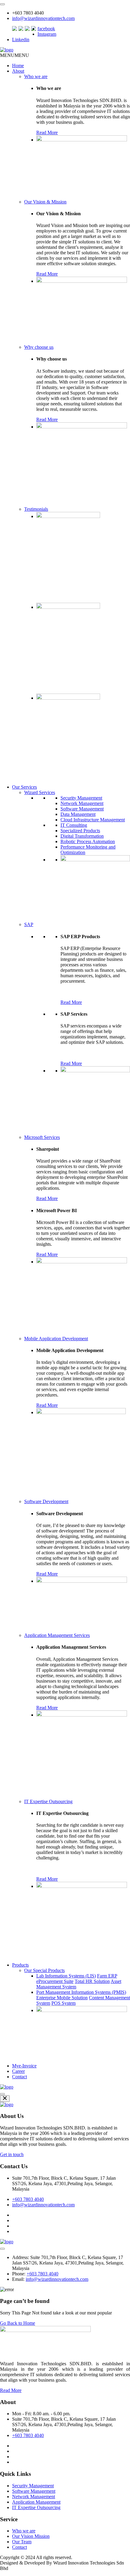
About (18, 71)
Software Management (82, 809)
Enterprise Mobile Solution (62, 1998)
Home (18, 66)
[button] (15, 55)
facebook (46, 29)
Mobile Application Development (56, 1339)
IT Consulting (74, 825)
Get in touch (12, 2154)
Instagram (47, 34)
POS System (63, 2003)
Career (18, 2071)
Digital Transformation (82, 836)
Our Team (22, 2542)
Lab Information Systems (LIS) (66, 1976)
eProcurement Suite (55, 1981)
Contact (19, 2077)
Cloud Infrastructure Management (93, 820)
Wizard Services (40, 792)
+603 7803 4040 (28, 2199)
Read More (47, 132)
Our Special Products (44, 1970)
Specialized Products (80, 831)
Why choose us (39, 347)
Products (20, 1965)
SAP (29, 924)
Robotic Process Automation (88, 841)
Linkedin (21, 40)
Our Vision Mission (31, 2536)
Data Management (78, 814)
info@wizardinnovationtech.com (43, 18)
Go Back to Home (18, 2323)
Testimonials (36, 509)
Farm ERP (107, 1976)
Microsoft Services (42, 1137)
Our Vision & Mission (45, 202)
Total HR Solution (92, 1981)
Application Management (36, 2502)
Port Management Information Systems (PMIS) (81, 1992)
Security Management (81, 798)
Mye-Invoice (24, 2066)
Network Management (82, 803)
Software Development (46, 1501)
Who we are (36, 76)
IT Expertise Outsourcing (48, 1801)
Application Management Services (57, 1635)
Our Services (24, 787)
